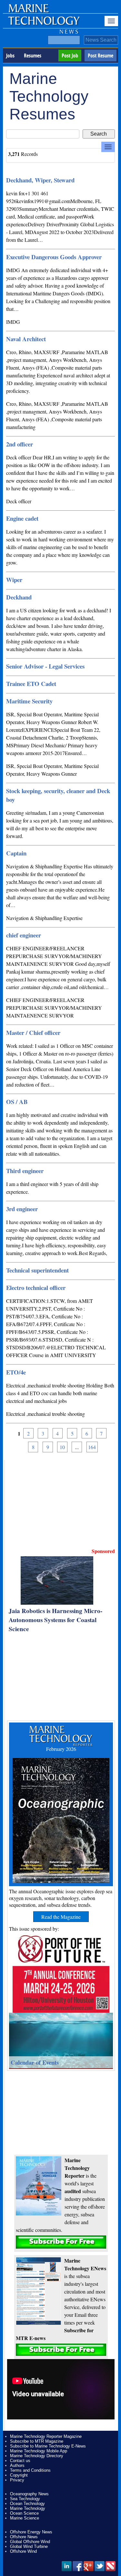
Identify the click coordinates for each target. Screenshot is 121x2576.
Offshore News (24, 2537)
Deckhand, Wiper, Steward (40, 180)
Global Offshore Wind (30, 2542)
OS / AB (17, 1102)
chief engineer (24, 935)
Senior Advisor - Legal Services (45, 666)
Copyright (19, 2475)
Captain (16, 853)
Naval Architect (26, 339)
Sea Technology (25, 2499)
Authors (17, 2465)
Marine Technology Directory (37, 2456)
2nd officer (20, 444)
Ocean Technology (27, 2504)
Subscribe (61, 2242)
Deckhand (19, 597)
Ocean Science (24, 2513)
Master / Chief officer (33, 1032)
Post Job (70, 56)
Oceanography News (29, 2494)
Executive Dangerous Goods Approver (54, 257)
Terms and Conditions (30, 2470)
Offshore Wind (23, 2551)
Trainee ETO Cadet (31, 684)
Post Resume (101, 56)
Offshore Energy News (31, 2532)
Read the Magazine (61, 1917)
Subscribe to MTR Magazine (37, 2441)
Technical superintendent (37, 1270)
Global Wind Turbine (29, 2546)
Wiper (14, 580)
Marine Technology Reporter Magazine (46, 2436)
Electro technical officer (36, 1288)
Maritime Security (29, 701)
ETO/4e (16, 1372)
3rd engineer (22, 1209)
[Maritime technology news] (43, 24)
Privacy (17, 2480)
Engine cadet (22, 518)
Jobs (10, 56)
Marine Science (25, 2518)
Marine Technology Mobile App (39, 2451)
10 (62, 1447)
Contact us (20, 2461)
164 (92, 1447)
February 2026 (61, 1749)
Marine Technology (28, 2508)
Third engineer (25, 1171)
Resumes (33, 56)
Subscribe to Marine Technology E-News (48, 2446)
